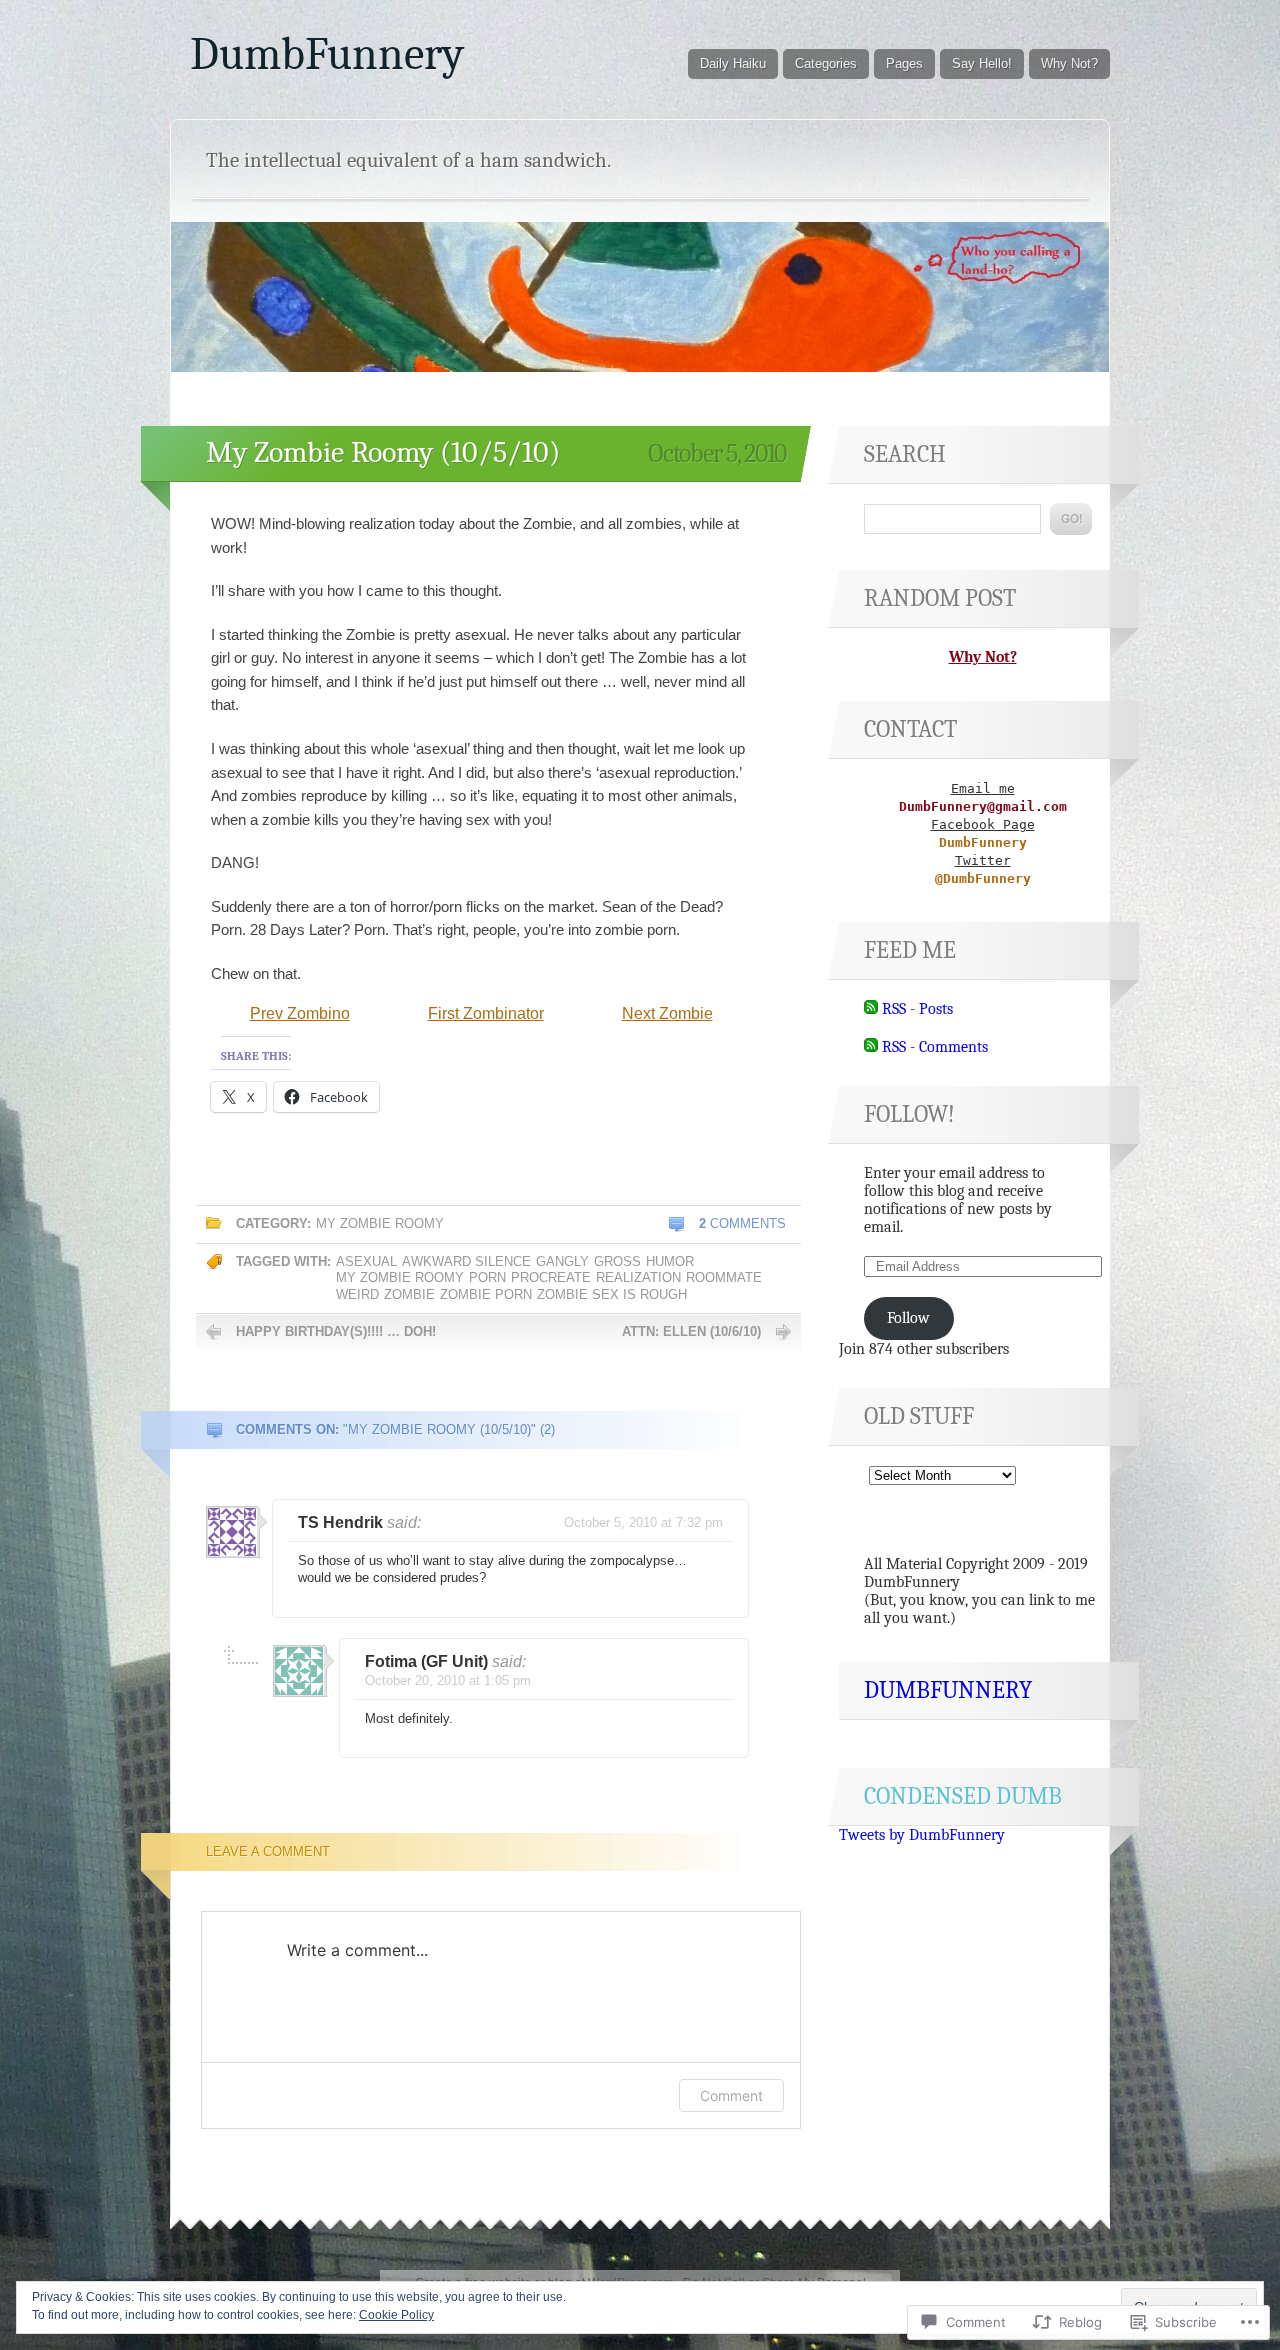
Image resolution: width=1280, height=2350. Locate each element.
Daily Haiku (733, 63)
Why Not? (1069, 63)
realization (638, 1277)
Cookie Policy (396, 2315)
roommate (724, 1277)
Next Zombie (667, 1013)
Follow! (909, 1114)
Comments (742, 1223)
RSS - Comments (935, 1047)
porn (487, 1277)
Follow (908, 1318)
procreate (551, 1277)
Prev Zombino (300, 1013)
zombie (409, 1294)
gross (617, 1261)
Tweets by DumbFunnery (922, 1835)
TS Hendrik (340, 1522)
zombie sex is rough (612, 1294)
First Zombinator (486, 1013)
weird (357, 1294)
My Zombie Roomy (380, 1223)
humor (670, 1261)
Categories (826, 63)
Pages (904, 63)
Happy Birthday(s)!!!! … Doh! (336, 1331)
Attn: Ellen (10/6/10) (691, 1331)
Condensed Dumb (963, 1796)
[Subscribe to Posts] (871, 1009)
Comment (731, 2095)
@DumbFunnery (983, 878)
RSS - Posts (917, 1009)
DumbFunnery (327, 54)
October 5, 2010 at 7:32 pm (643, 1522)
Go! (1071, 519)
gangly (562, 1261)
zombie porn (486, 1294)
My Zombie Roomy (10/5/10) (383, 452)
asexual (366, 1261)
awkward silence (466, 1261)
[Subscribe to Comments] (871, 1047)
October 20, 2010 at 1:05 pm (448, 1680)
